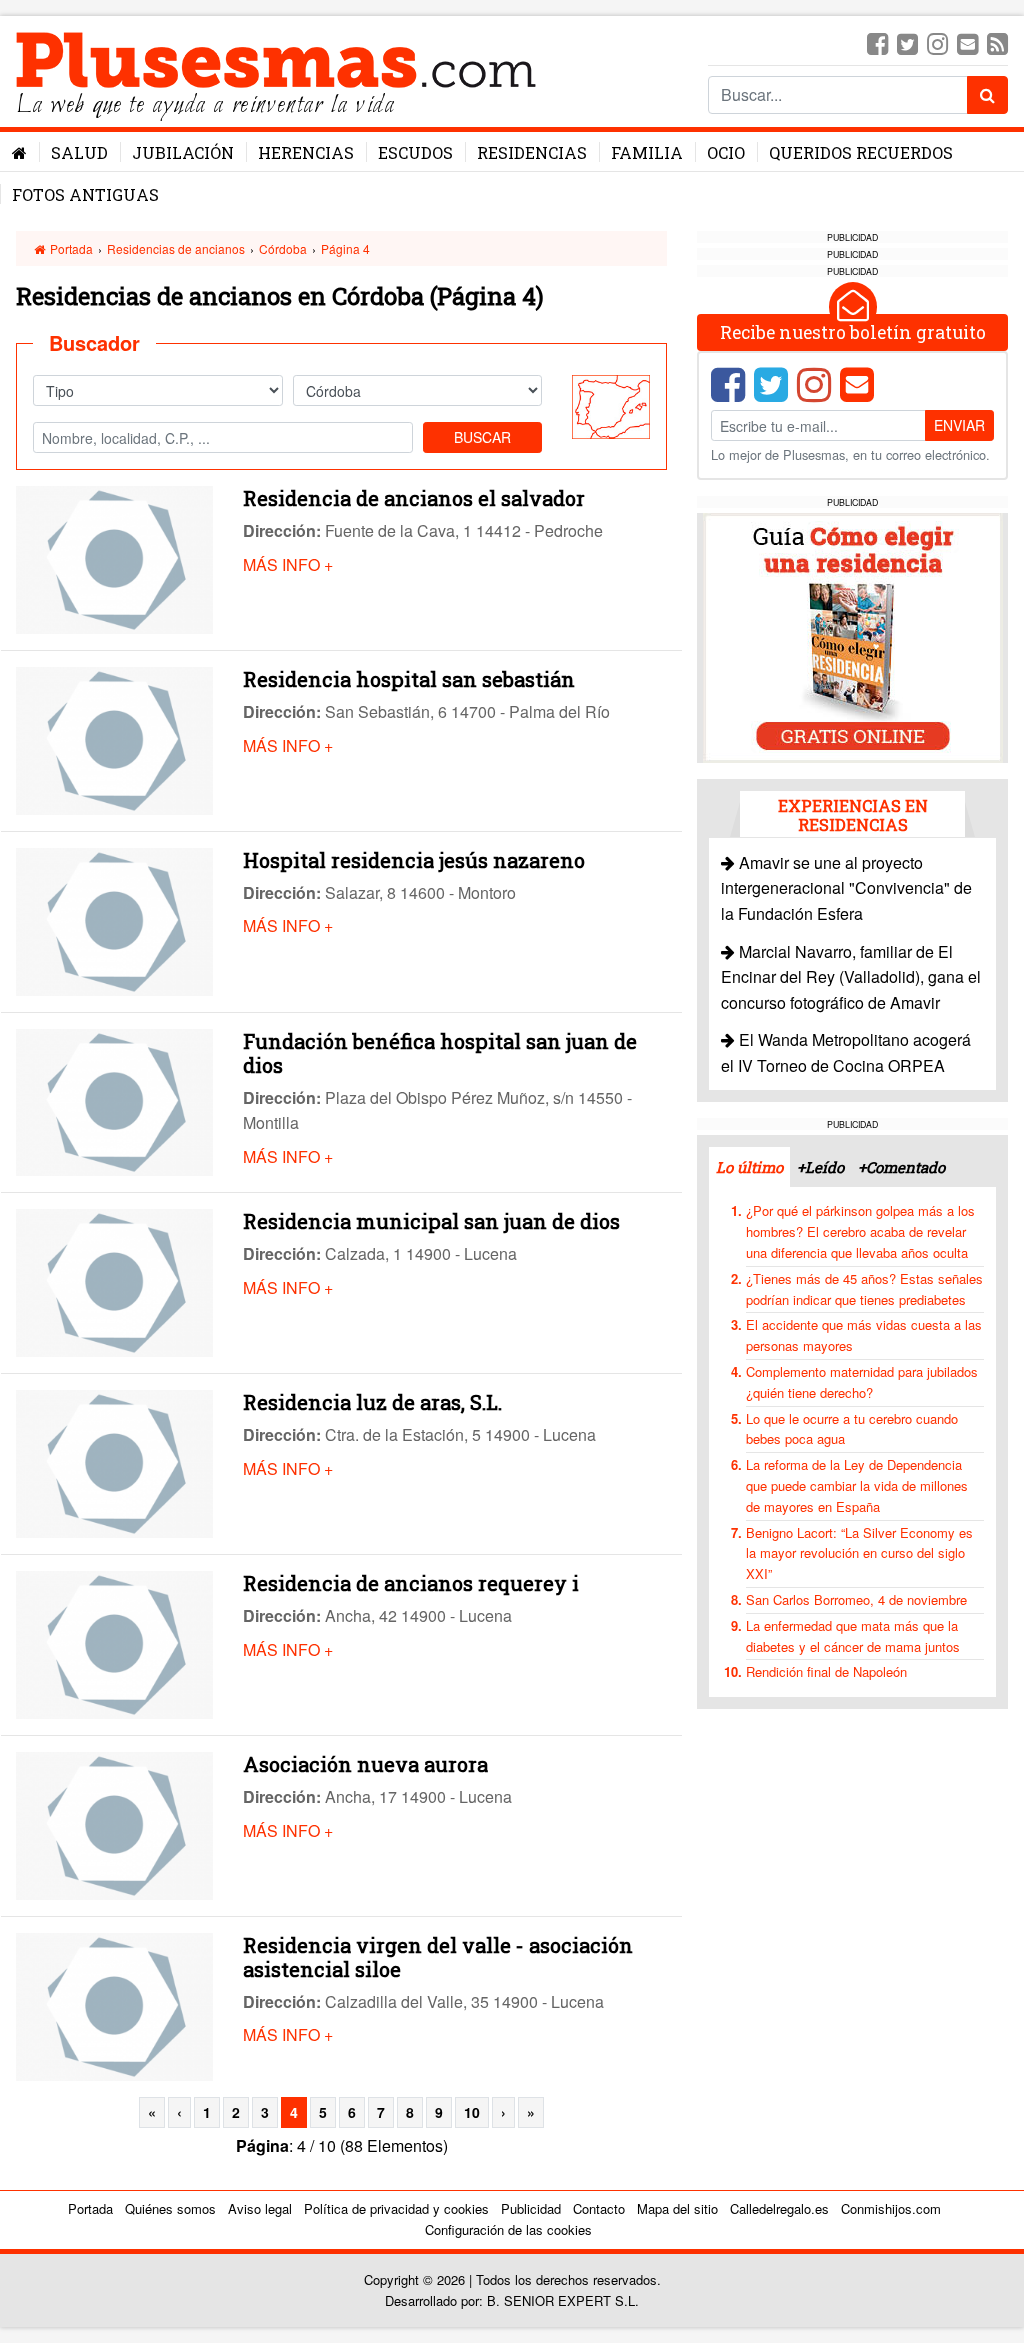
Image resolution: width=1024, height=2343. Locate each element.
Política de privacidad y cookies (396, 2208)
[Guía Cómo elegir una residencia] (853, 635)
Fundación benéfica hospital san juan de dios (440, 1053)
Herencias (306, 152)
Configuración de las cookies (508, 2229)
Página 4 (345, 248)
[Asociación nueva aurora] (114, 1823)
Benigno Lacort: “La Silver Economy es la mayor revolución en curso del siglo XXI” (859, 1553)
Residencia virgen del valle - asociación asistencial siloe (438, 1957)
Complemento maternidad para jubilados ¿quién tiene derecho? (862, 1382)
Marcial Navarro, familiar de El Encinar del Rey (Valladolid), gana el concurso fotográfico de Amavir (851, 977)
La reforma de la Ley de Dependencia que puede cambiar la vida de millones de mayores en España (857, 1485)
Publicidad (531, 2208)
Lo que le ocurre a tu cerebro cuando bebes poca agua (852, 1429)
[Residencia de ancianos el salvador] (114, 557)
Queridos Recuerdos (861, 152)
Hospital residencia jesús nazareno (414, 860)
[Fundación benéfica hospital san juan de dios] (114, 1100)
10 (472, 2112)
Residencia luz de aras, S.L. (372, 1402)
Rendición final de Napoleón (826, 1671)
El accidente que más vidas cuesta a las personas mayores (864, 1335)
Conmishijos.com (891, 2208)
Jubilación (183, 152)
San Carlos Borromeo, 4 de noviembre (856, 1599)
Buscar (482, 437)
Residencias (532, 152)
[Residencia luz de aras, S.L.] (114, 1461)
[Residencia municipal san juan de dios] (114, 1281)
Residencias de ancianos (176, 248)
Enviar (959, 425)
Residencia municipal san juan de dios (431, 1221)
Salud (79, 152)
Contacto (599, 2208)
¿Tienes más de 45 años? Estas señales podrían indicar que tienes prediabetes (864, 1289)
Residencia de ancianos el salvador (414, 498)
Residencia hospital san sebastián (409, 679)
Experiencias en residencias (853, 815)
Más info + (288, 564)
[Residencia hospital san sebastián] (114, 738)
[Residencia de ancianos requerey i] (114, 1642)
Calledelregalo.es (779, 2208)
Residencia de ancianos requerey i (411, 1583)
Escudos (415, 152)
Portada (70, 248)
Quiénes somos (170, 2208)
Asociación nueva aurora (365, 1764)
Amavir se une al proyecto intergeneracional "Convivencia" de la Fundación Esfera (846, 888)
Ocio (726, 152)
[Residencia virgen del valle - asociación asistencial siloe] (114, 2004)
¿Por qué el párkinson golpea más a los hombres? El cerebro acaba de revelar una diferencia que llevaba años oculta (860, 1231)
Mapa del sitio (677, 2208)
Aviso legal (260, 2208)
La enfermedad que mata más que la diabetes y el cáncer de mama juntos (853, 1636)
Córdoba (283, 248)
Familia (647, 152)
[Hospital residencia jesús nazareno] (114, 919)
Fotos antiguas (85, 194)
